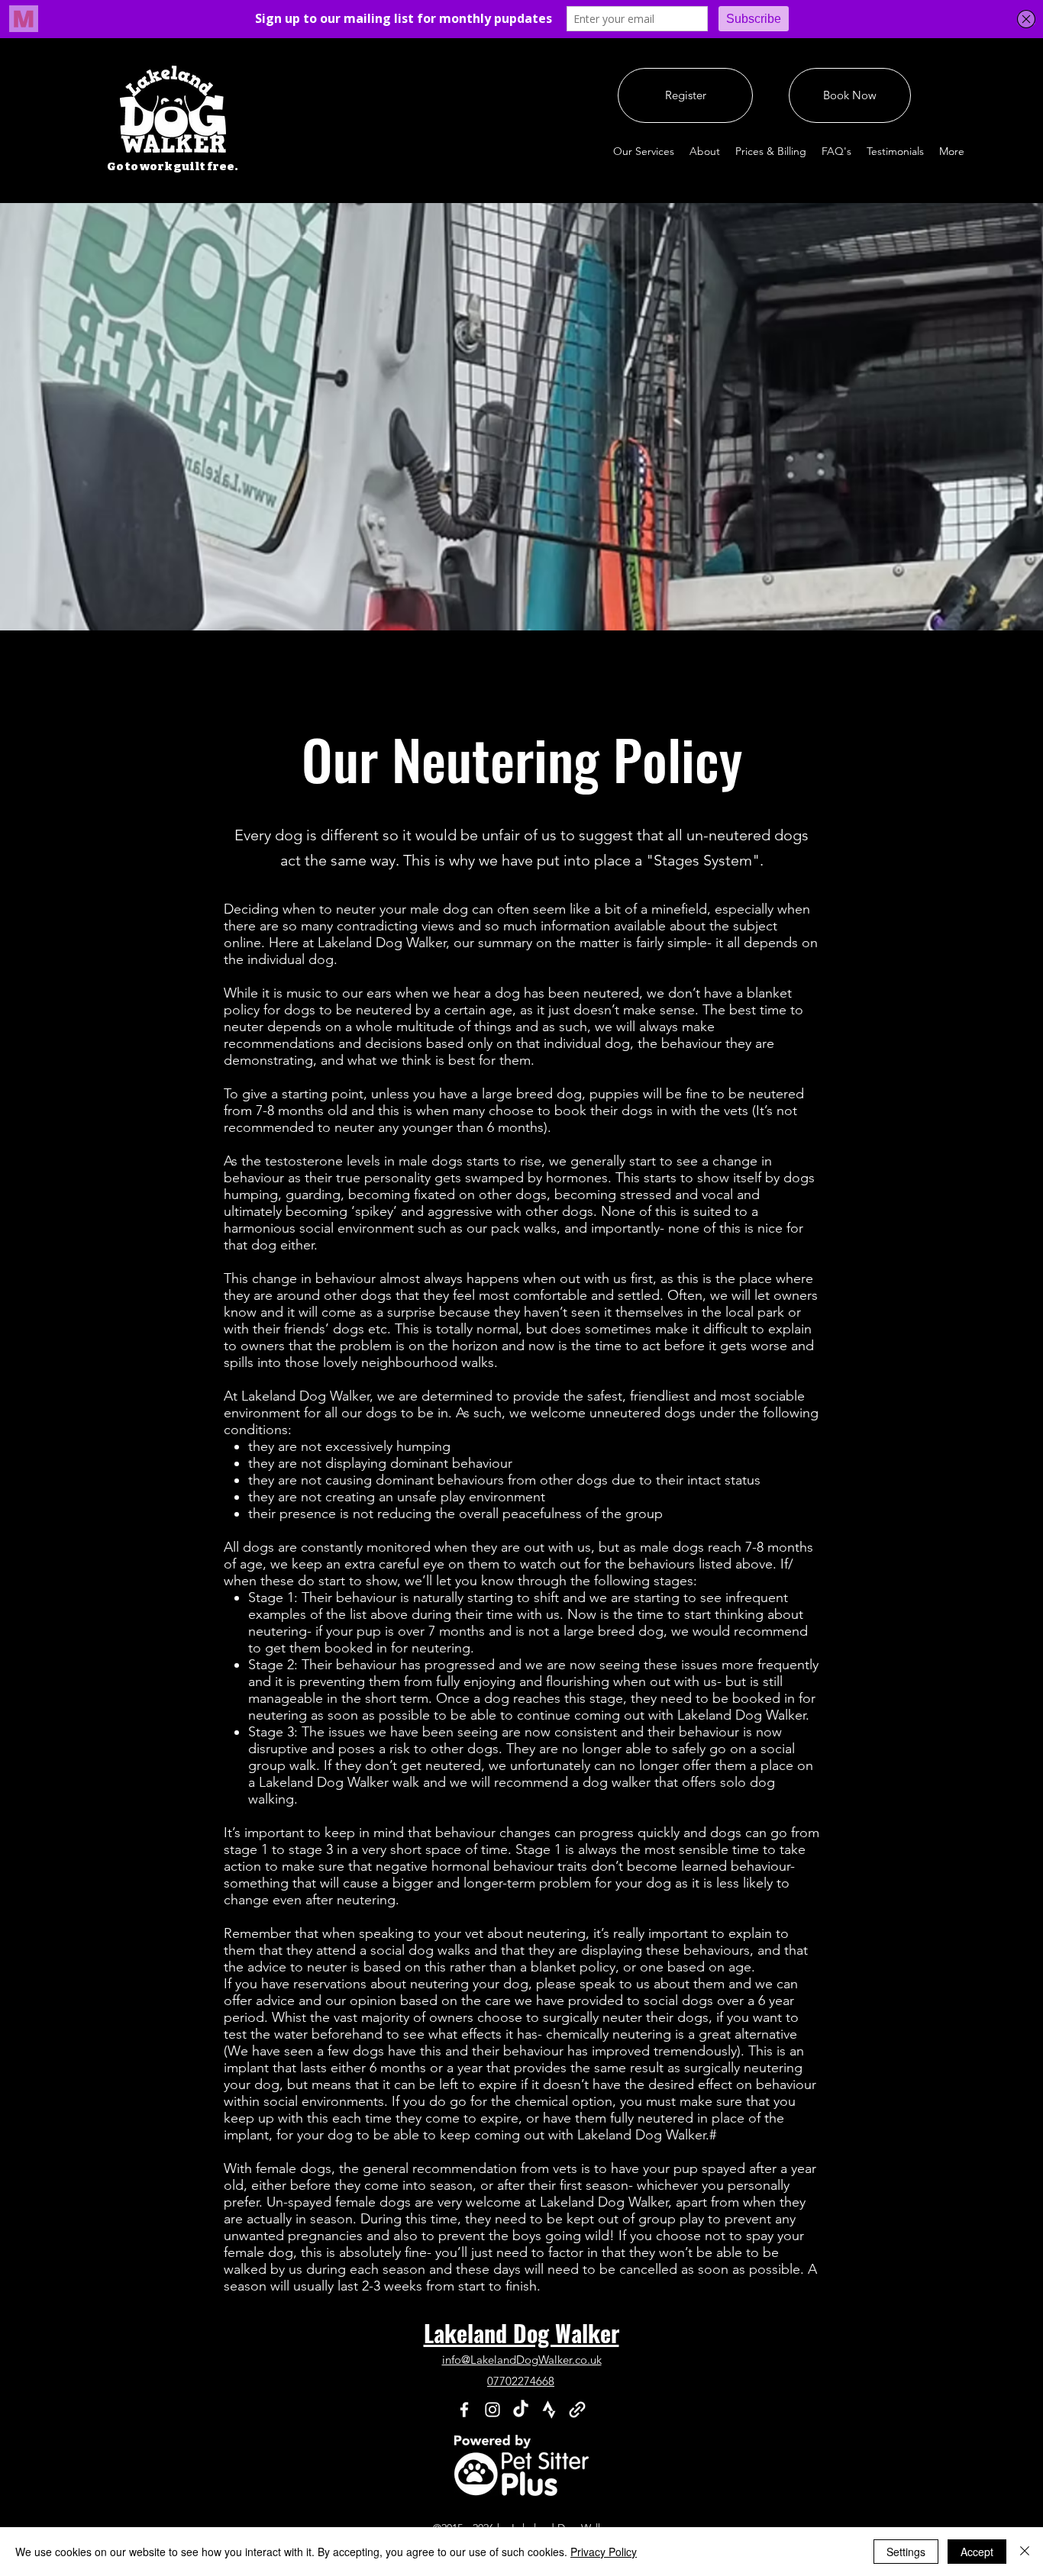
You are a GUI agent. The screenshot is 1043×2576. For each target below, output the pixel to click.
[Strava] (549, 2410)
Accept (977, 2552)
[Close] (1025, 2552)
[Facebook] (464, 2410)
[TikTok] (521, 2410)
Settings (906, 2552)
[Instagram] (492, 2410)
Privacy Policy (604, 2552)
